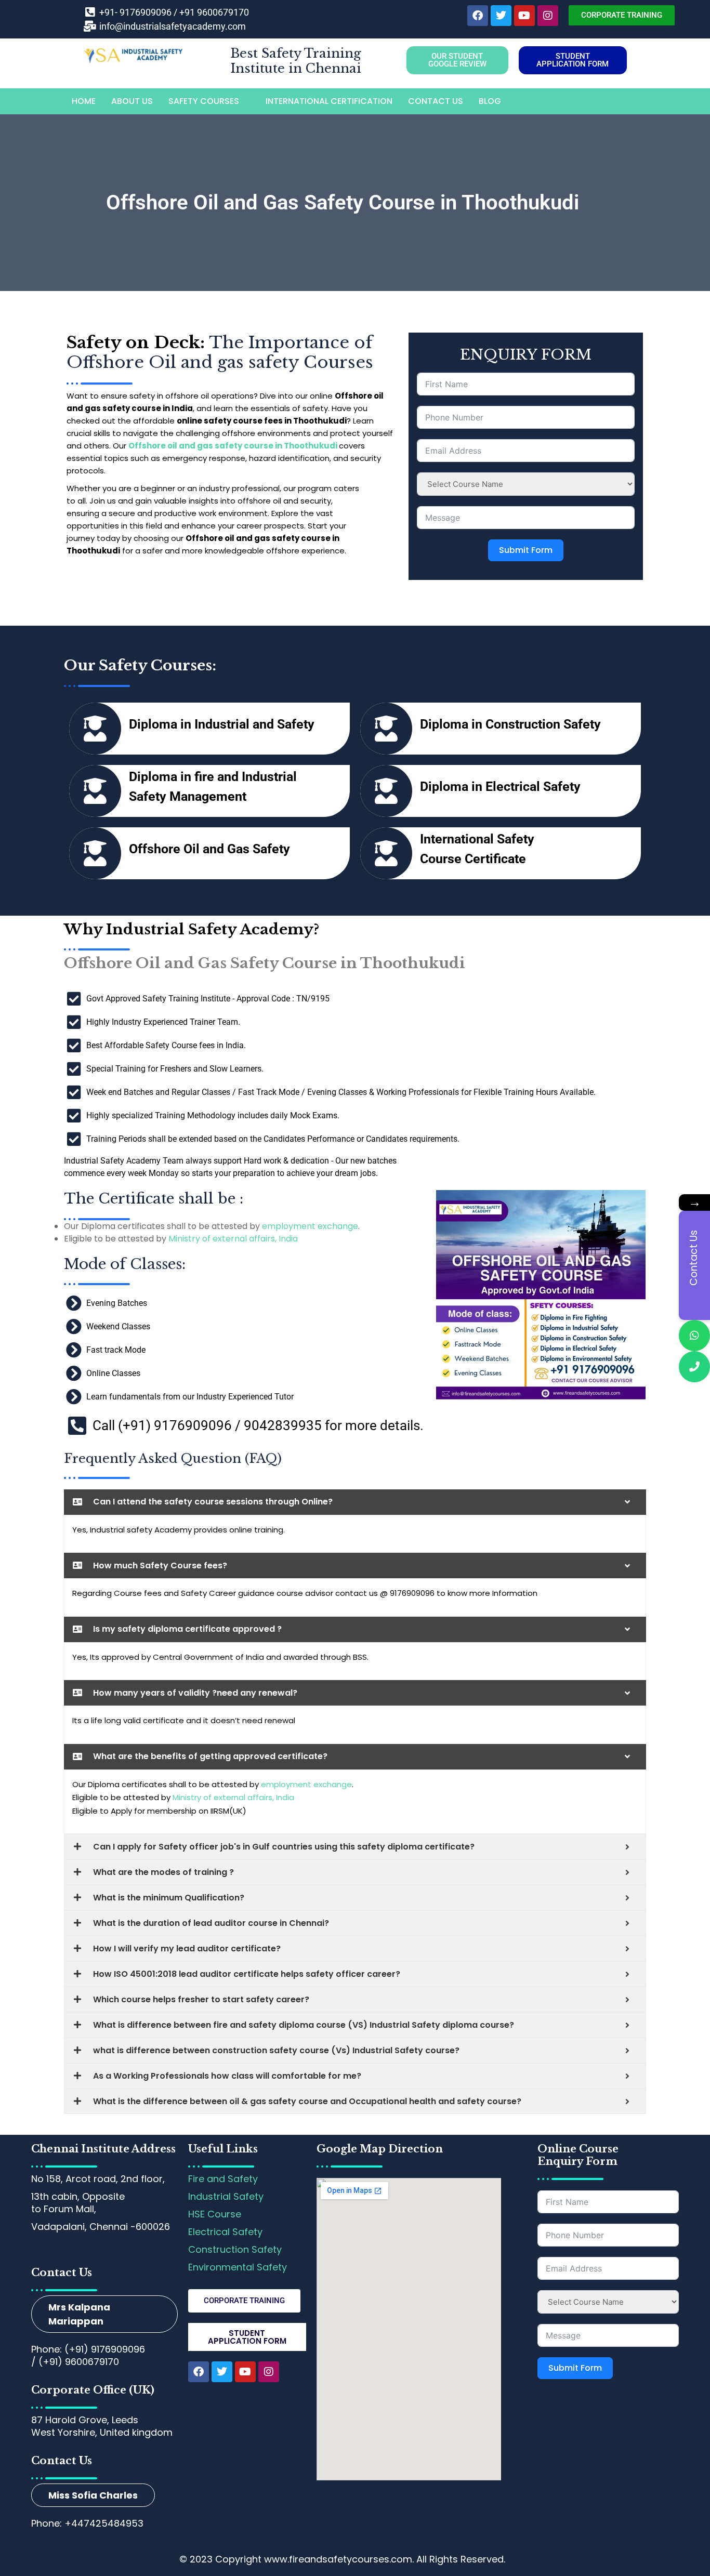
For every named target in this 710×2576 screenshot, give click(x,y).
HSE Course (215, 2214)
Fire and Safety (223, 2179)
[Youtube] (524, 16)
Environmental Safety (238, 2267)
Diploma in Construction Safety (510, 724)
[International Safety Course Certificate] (386, 853)
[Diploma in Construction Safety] (386, 729)
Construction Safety (235, 2249)
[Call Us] (694, 1367)
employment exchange (310, 1226)
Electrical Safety (225, 2232)
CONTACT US (436, 101)
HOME (84, 101)
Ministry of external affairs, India (233, 1239)
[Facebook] (478, 16)
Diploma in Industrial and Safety (222, 724)
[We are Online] (694, 1336)
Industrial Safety (226, 2196)
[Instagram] (548, 16)
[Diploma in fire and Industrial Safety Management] (95, 791)
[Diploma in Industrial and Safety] (95, 729)
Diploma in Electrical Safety (500, 787)
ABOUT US (132, 101)
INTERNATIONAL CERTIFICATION (329, 101)
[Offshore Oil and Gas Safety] (95, 853)
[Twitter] (501, 16)
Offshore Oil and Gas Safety (209, 849)
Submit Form (526, 550)
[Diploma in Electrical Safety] (386, 791)
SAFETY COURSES (204, 101)
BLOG (490, 101)
